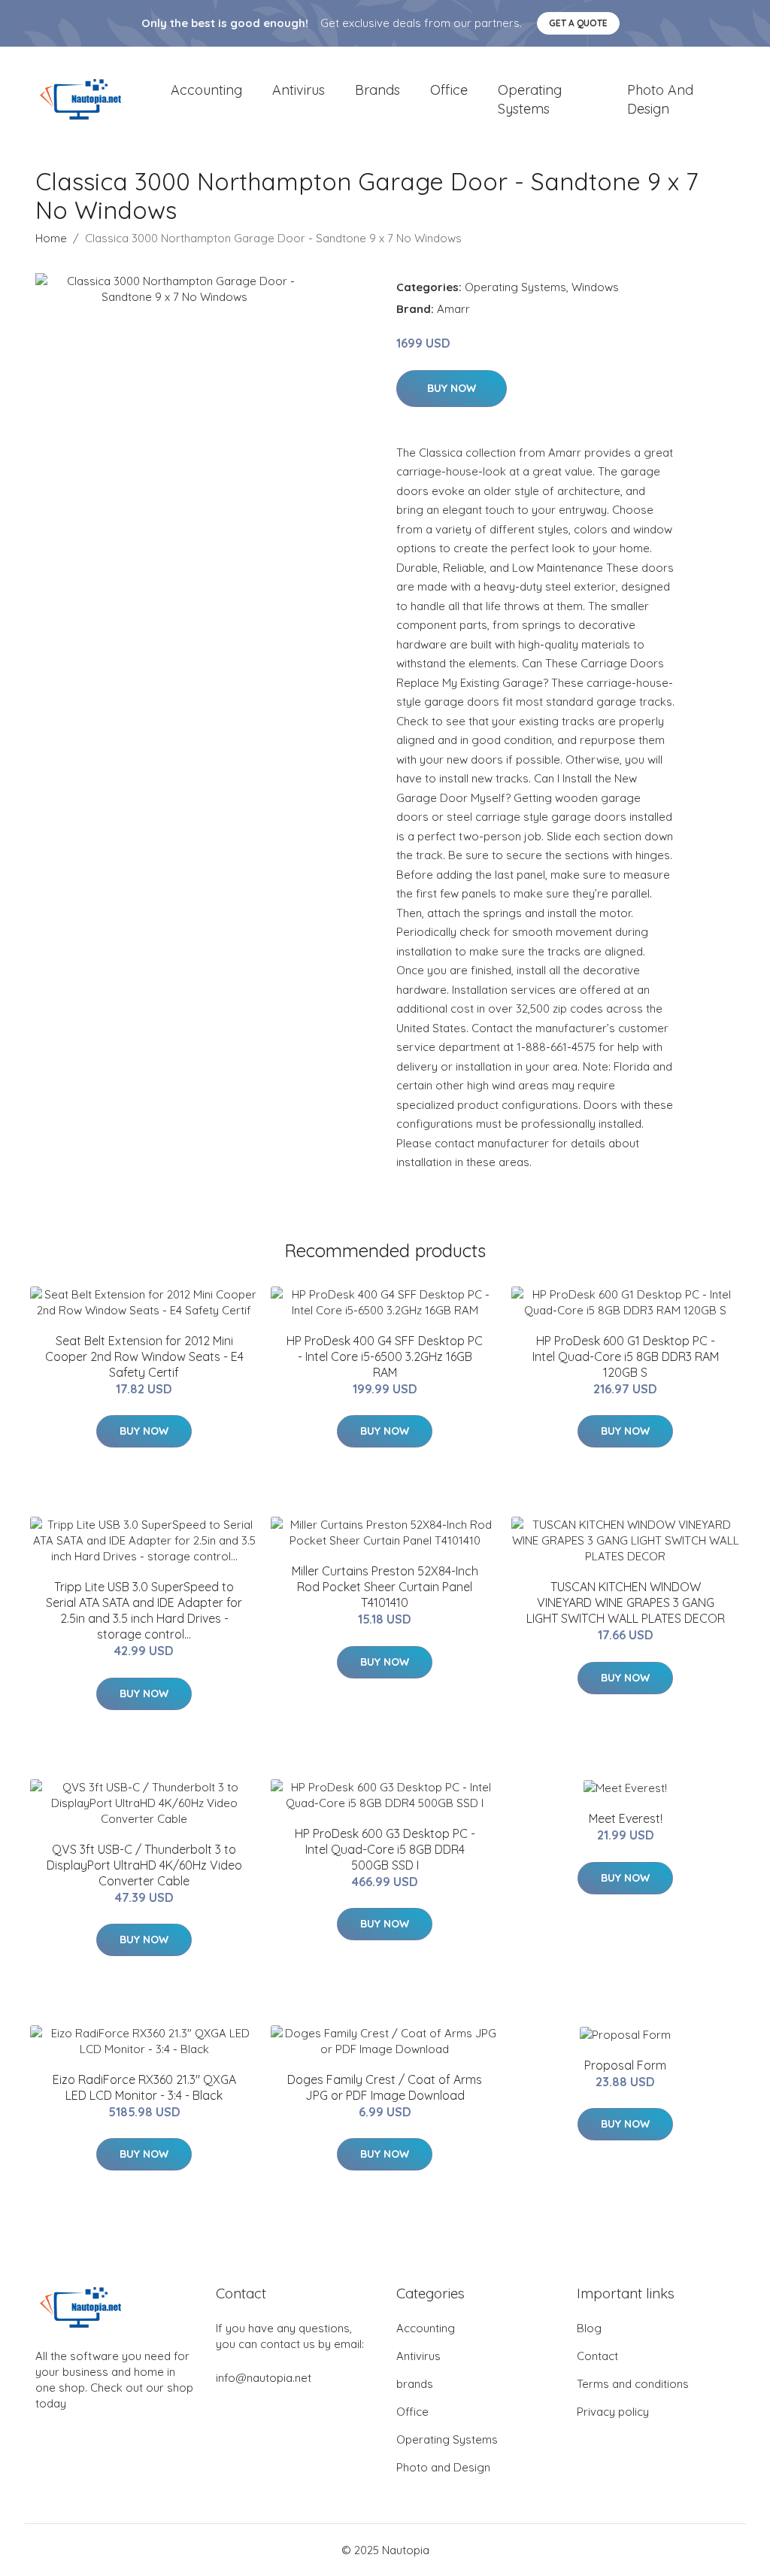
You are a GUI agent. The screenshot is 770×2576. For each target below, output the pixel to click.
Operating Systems (530, 99)
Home (51, 238)
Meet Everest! (626, 1818)
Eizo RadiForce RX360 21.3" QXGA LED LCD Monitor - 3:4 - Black (144, 2087)
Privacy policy (613, 2412)
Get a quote (578, 23)
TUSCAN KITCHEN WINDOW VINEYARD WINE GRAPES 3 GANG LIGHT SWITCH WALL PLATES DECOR (626, 1602)
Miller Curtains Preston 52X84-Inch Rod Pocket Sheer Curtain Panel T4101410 (385, 1587)
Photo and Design (660, 99)
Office (449, 90)
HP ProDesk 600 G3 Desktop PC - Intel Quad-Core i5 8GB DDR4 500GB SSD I (385, 1849)
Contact (597, 2356)
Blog (589, 2328)
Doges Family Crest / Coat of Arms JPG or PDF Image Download (385, 2087)
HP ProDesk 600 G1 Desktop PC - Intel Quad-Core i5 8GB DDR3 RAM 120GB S (626, 1356)
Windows (595, 287)
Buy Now (452, 388)
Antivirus (299, 90)
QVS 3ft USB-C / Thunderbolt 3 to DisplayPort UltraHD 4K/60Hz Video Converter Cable (144, 1865)
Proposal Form (625, 2065)
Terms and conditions (633, 2384)
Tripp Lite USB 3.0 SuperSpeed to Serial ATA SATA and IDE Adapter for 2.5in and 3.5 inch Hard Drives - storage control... (144, 1610)
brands (377, 90)
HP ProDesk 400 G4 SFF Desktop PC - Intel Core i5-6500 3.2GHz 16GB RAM (385, 1356)
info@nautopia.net (264, 2378)
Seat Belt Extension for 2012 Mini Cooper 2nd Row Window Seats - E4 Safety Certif (144, 1356)
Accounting (206, 90)
